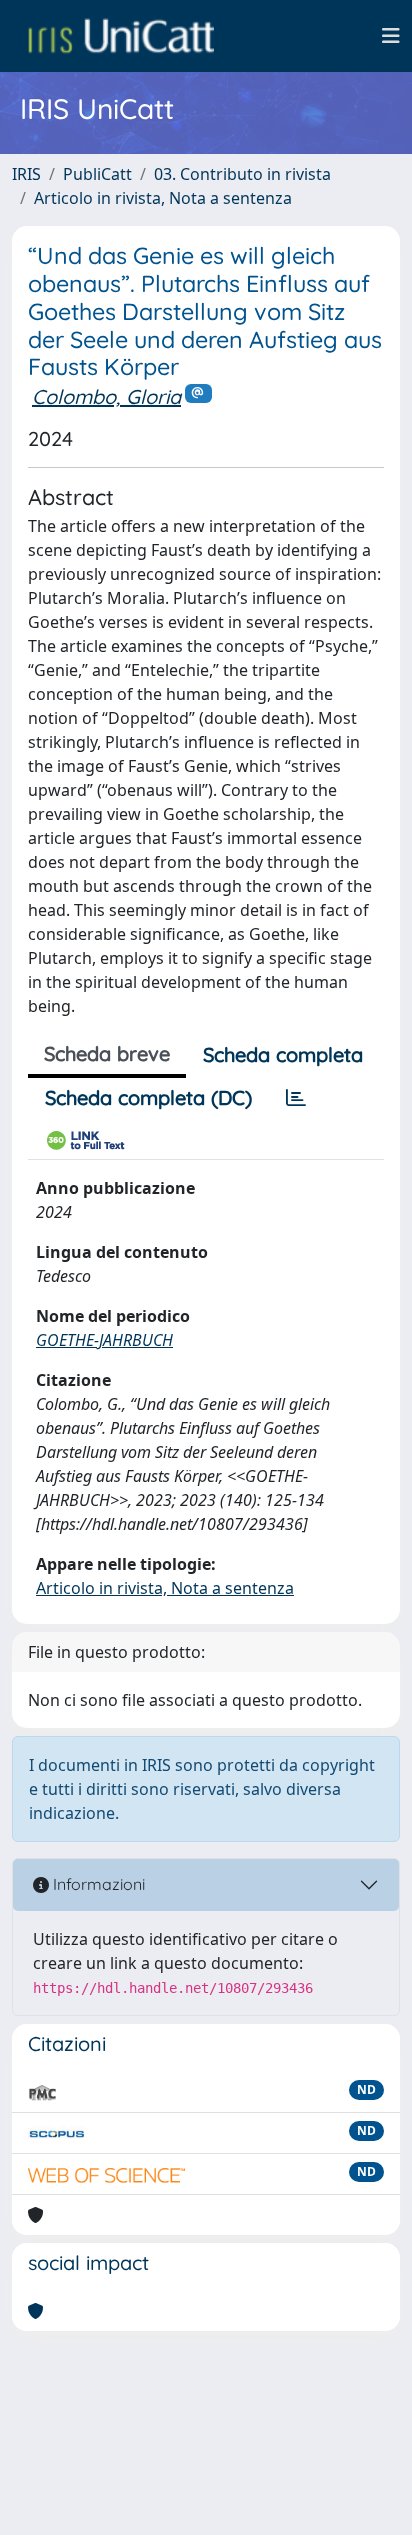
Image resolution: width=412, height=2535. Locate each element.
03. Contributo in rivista (242, 174)
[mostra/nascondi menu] (391, 36)
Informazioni (97, 1884)
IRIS (26, 174)
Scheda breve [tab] (107, 1053)
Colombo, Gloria (106, 396)
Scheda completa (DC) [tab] (148, 1097)
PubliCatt (97, 174)
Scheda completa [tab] (283, 1054)
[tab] (296, 1098)
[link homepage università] (121, 36)
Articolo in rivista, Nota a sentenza (163, 198)
